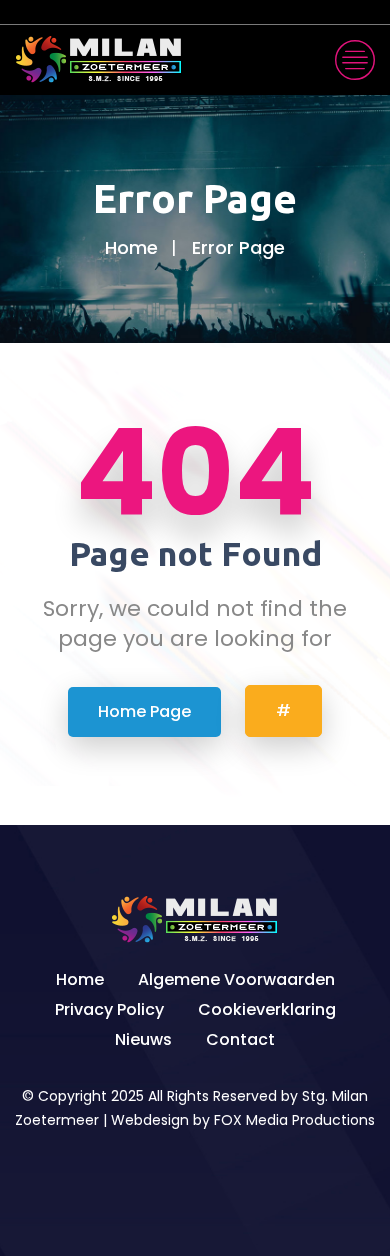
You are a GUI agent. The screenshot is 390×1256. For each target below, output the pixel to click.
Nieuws (143, 1039)
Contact (240, 1039)
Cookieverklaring (267, 1009)
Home (131, 247)
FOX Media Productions (294, 1120)
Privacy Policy (109, 1009)
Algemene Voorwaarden (236, 979)
